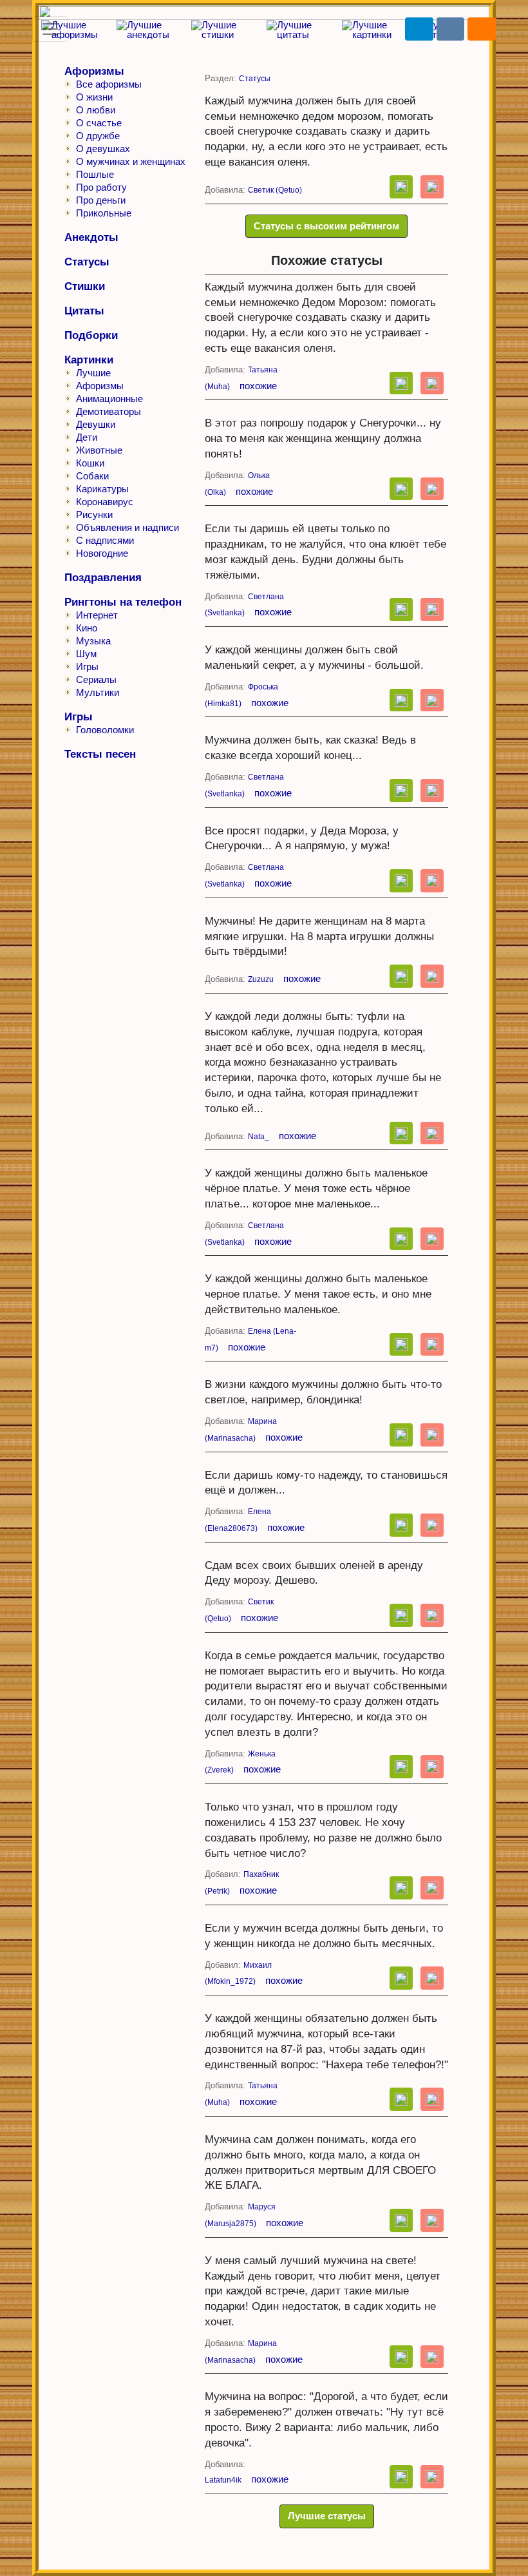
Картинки (89, 360)
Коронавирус (105, 502)
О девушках (103, 149)
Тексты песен (100, 754)
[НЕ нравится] (432, 187)
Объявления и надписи (127, 527)
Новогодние (102, 553)
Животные (99, 450)
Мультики (98, 692)
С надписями (105, 540)
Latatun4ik (223, 2480)
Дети (87, 437)
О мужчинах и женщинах (131, 161)
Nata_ (259, 1137)
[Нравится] (401, 187)
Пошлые (95, 174)
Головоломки (105, 730)
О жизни (94, 97)
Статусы (87, 262)
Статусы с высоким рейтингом (326, 226)
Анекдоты (91, 237)
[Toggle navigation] (50, 29)
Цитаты (84, 311)
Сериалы (96, 679)
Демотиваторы (108, 411)
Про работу (101, 187)
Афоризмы (94, 71)
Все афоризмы (109, 84)
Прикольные (104, 213)
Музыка (93, 641)
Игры (87, 667)
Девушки (96, 424)
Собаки (92, 476)
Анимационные (109, 399)
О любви (96, 110)
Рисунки (94, 514)
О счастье (99, 123)
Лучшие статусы (327, 2516)
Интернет (97, 615)
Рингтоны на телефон (123, 602)
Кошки (90, 463)
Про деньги (101, 200)
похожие (258, 386)
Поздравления (103, 578)
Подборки (91, 335)
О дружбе (98, 136)
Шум (86, 654)
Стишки (85, 286)
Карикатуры (102, 489)
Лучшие (93, 373)
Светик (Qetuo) (275, 190)
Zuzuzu (261, 979)
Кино (87, 628)
